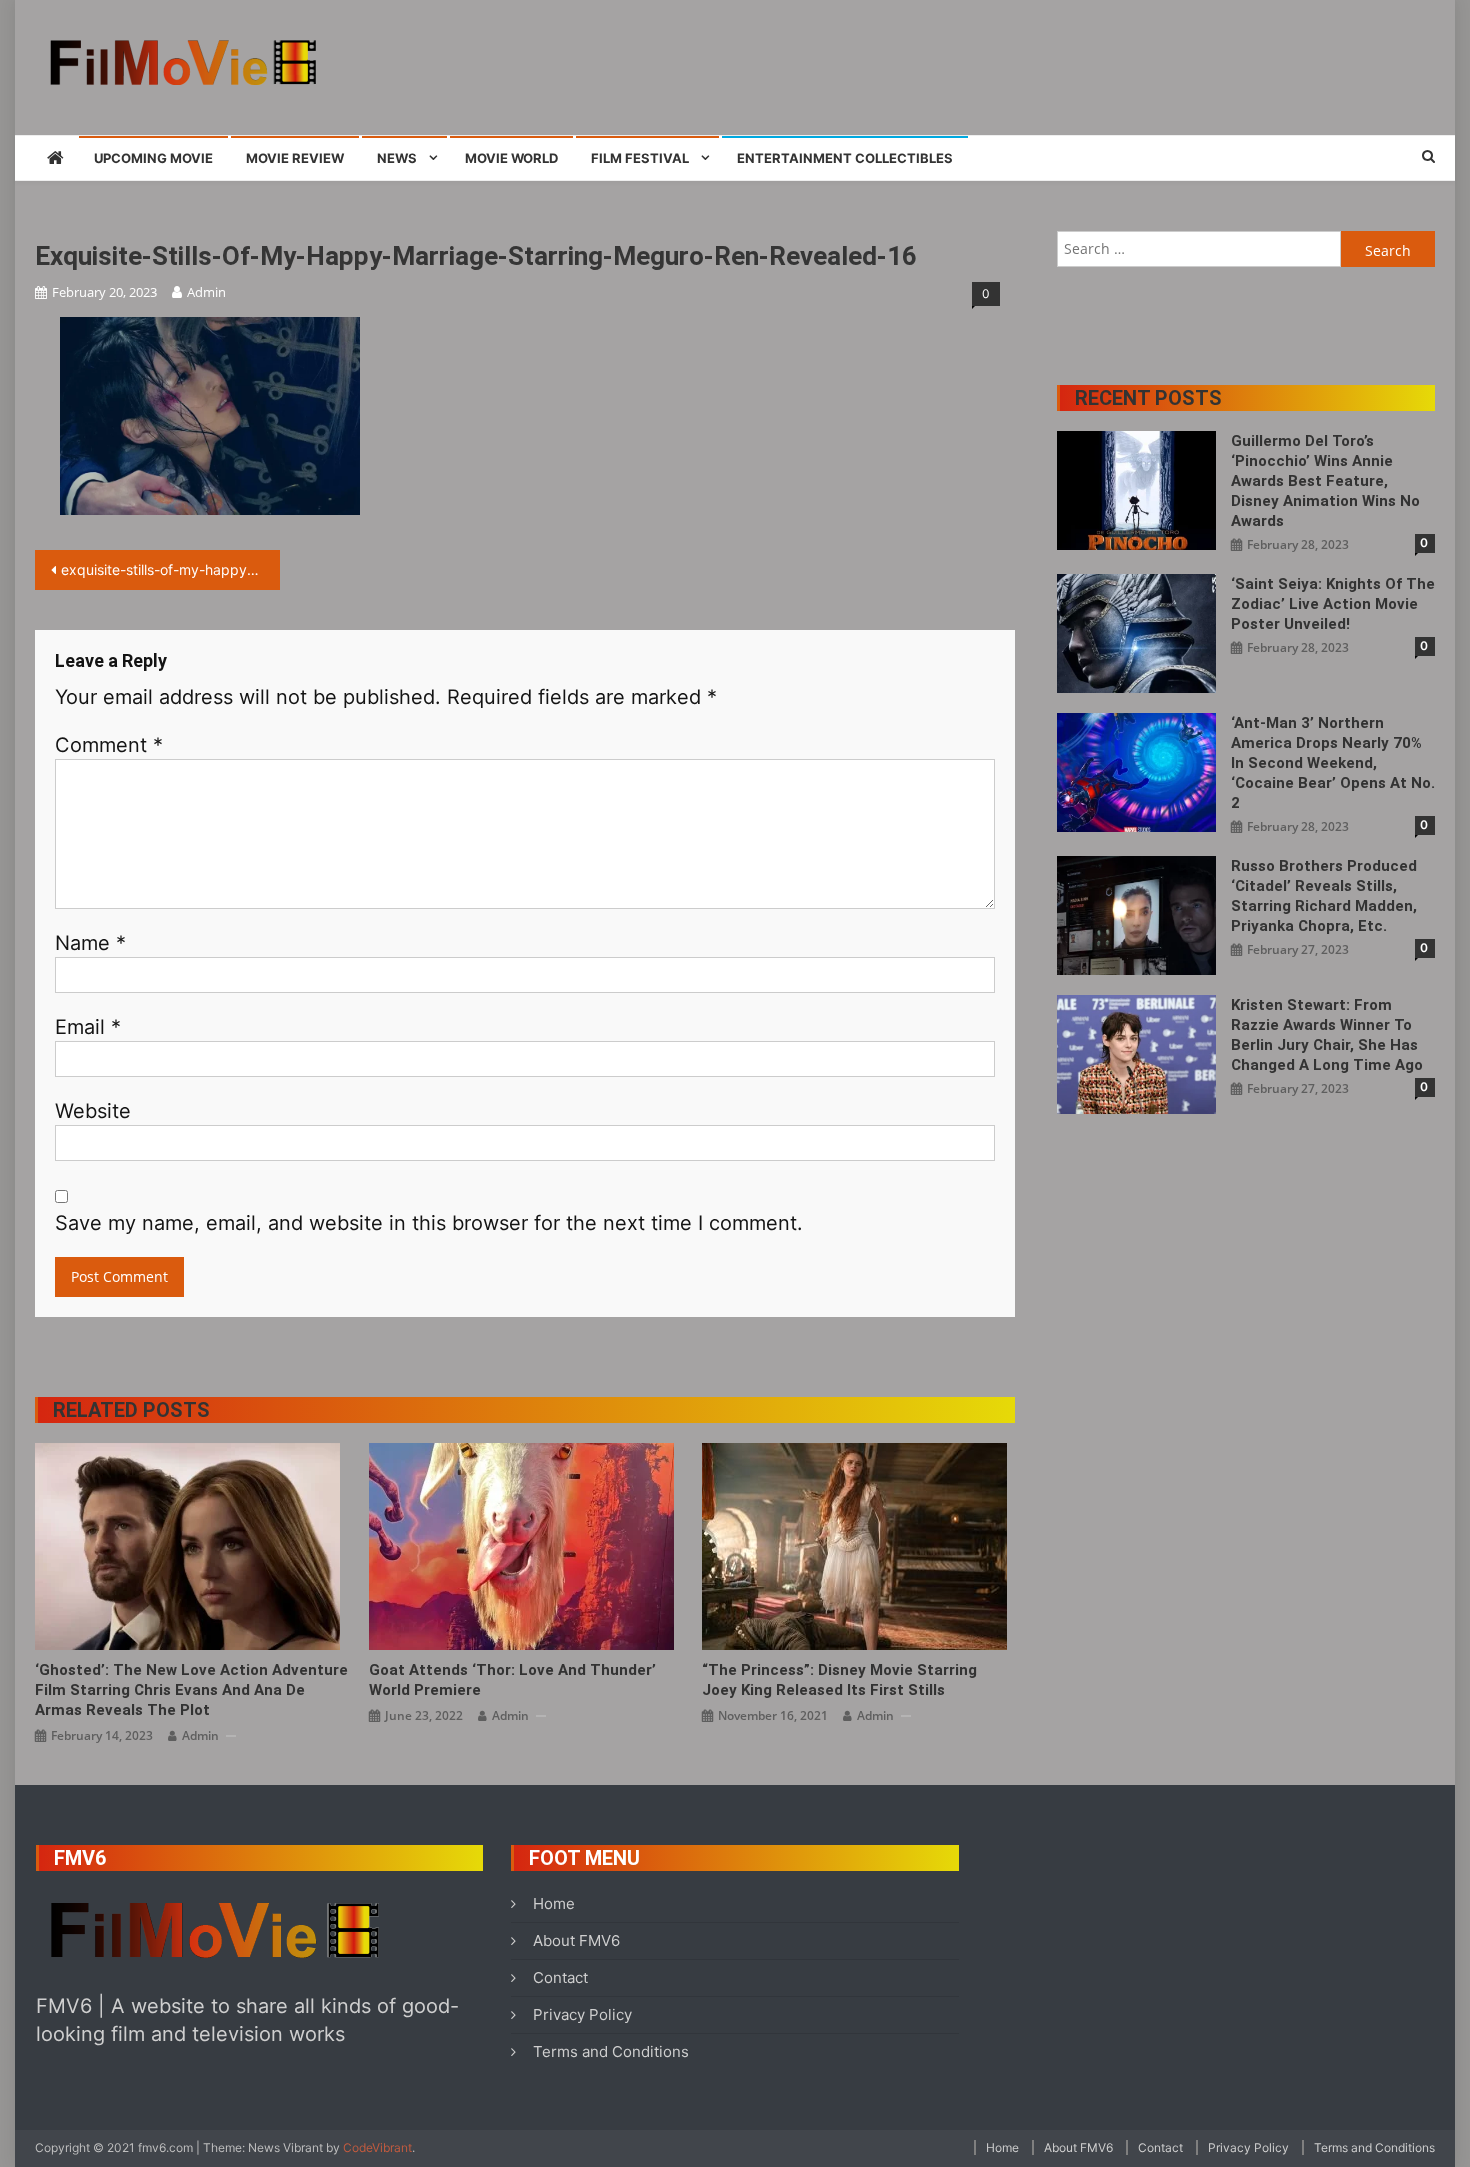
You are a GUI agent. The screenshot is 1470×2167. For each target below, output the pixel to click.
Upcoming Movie (153, 158)
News (397, 158)
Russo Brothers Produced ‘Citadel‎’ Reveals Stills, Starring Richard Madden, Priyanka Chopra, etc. (1324, 896)
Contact (560, 1977)
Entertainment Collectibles (845, 158)
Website (93, 1111)
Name (90, 943)
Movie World (511, 158)
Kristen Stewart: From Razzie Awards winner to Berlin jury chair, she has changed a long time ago (1327, 1035)
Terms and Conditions (611, 2051)
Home (554, 1903)
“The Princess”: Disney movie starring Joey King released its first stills (839, 1680)
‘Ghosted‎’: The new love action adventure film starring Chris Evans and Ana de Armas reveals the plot (191, 1690)
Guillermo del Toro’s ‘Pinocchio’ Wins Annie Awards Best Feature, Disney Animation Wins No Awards (1325, 481)
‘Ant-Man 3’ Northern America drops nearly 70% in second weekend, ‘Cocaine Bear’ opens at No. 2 (1333, 763)
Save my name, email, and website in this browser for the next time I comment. (429, 1223)
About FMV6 (576, 1940)
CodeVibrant (377, 2147)
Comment (109, 745)
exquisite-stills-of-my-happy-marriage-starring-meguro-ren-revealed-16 (170, 569)
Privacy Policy (582, 2014)
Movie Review (295, 158)
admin (206, 292)
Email (88, 1027)
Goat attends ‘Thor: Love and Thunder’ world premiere (512, 1680)
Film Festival (640, 158)
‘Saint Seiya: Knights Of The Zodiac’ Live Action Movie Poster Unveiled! (1333, 604)
